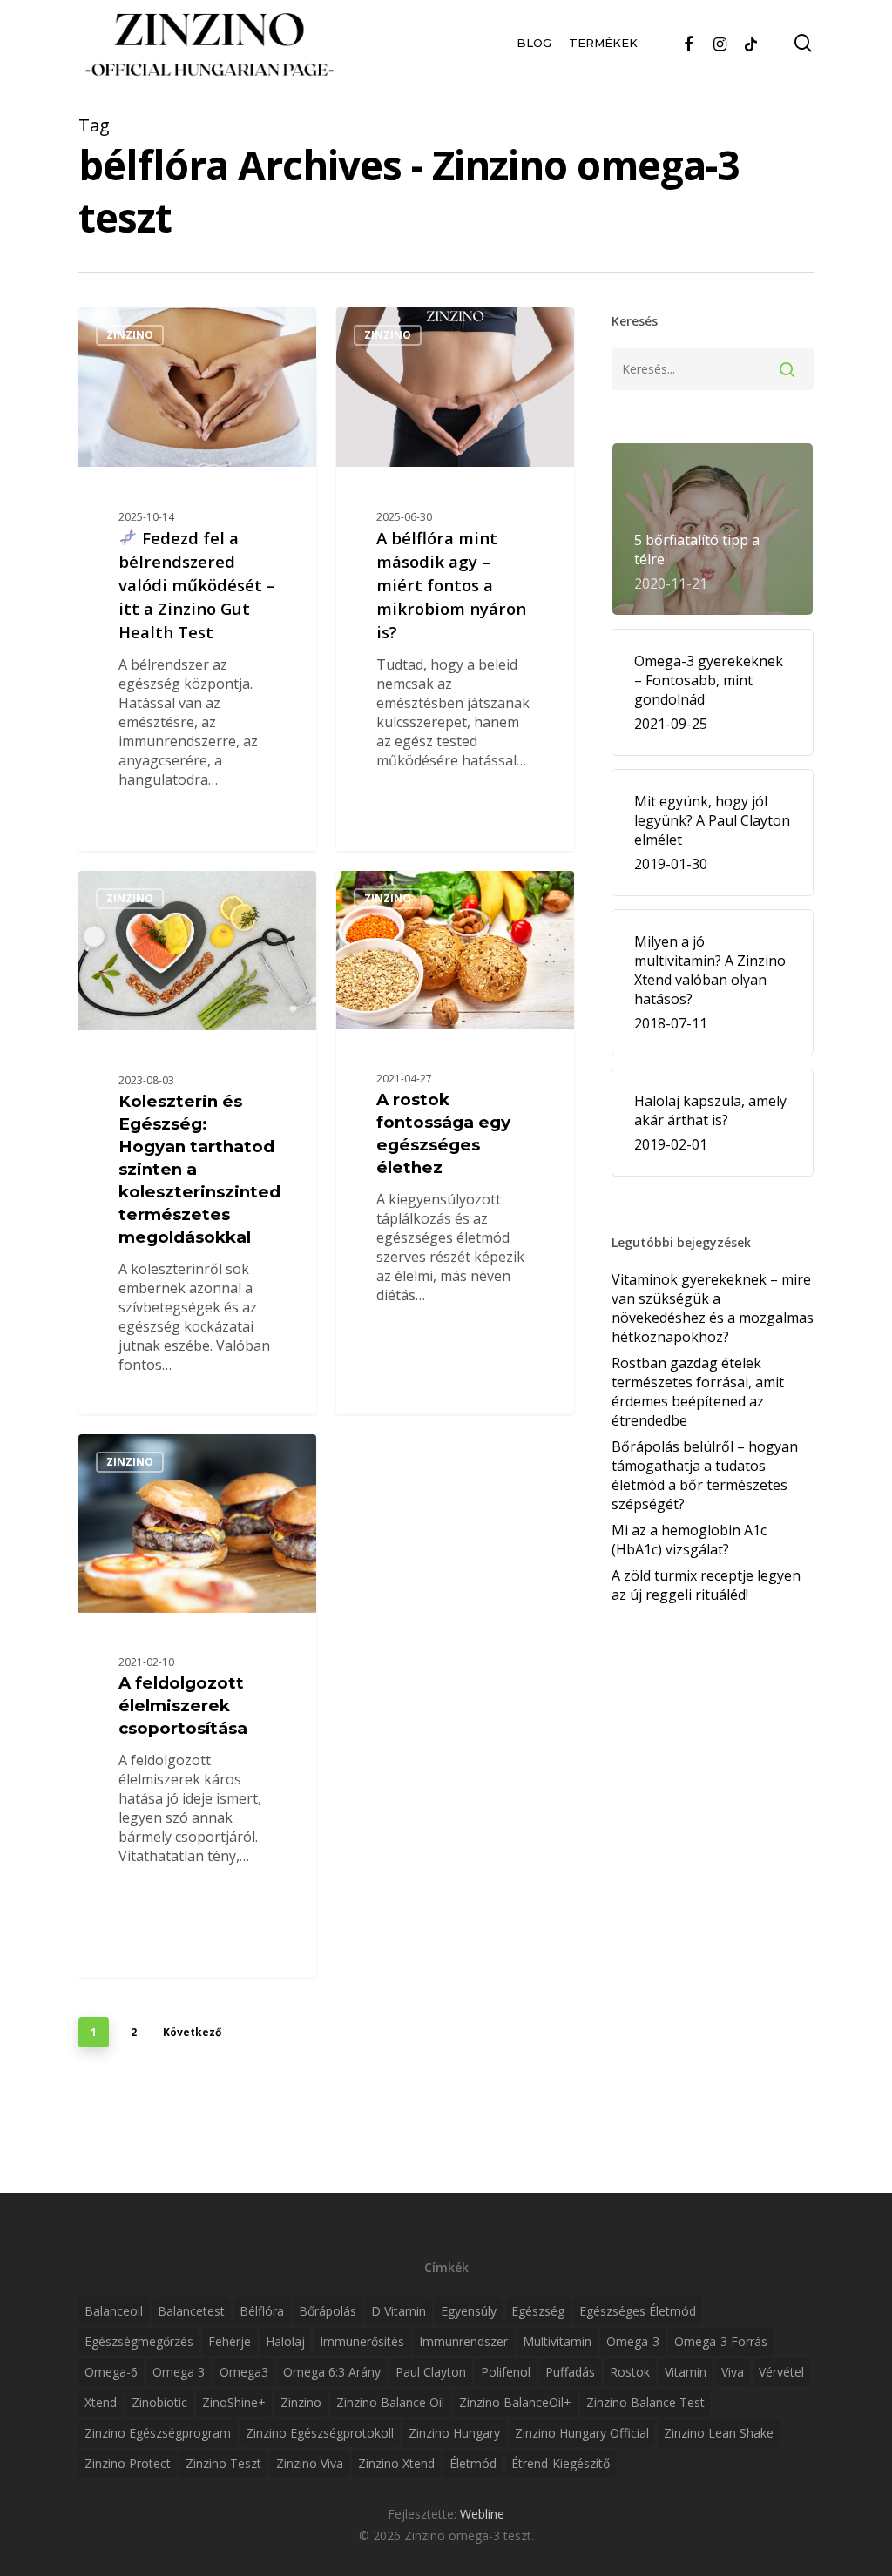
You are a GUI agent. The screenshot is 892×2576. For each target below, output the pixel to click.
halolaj (285, 2341)
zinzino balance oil (390, 2402)
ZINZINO (130, 335)
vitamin (686, 2372)
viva (733, 2372)
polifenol (506, 2372)
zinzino (301, 2402)
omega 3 (179, 2372)
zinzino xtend (396, 2463)
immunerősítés (362, 2341)
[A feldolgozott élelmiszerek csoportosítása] (197, 1715)
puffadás (570, 2372)
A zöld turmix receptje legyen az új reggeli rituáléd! (706, 1585)
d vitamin (399, 2311)
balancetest (191, 2311)
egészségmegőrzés (139, 2341)
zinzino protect (128, 2463)
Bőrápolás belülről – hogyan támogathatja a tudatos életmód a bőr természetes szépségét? (705, 1475)
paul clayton (431, 2372)
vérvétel (781, 2372)
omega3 (244, 2372)
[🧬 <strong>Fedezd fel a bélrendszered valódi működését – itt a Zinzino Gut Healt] (197, 579)
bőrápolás (328, 2311)
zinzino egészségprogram (158, 2433)
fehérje (230, 2341)
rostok (630, 2372)
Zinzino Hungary (454, 2433)
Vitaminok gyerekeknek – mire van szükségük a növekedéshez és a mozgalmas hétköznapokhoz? (713, 1308)
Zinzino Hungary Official (582, 2433)
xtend (101, 2402)
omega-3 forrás (721, 2341)
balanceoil (114, 2311)
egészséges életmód (638, 2311)
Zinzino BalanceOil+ (515, 2402)
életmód (473, 2463)
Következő (192, 2032)
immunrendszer (463, 2341)
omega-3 (633, 2341)
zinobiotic (159, 2402)
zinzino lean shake (719, 2433)
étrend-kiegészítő (561, 2463)
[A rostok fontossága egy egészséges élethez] (455, 1142)
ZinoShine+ (234, 2402)
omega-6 (111, 2372)
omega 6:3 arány (332, 2372)
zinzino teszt (223, 2463)
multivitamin (557, 2341)
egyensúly (469, 2311)
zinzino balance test (645, 2402)
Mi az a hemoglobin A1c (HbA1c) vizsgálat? (689, 1540)
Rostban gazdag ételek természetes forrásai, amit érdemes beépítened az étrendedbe (698, 1392)
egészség (538, 2311)
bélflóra (262, 2311)
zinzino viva (310, 2463)
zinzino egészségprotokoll (320, 2433)
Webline (482, 2514)
